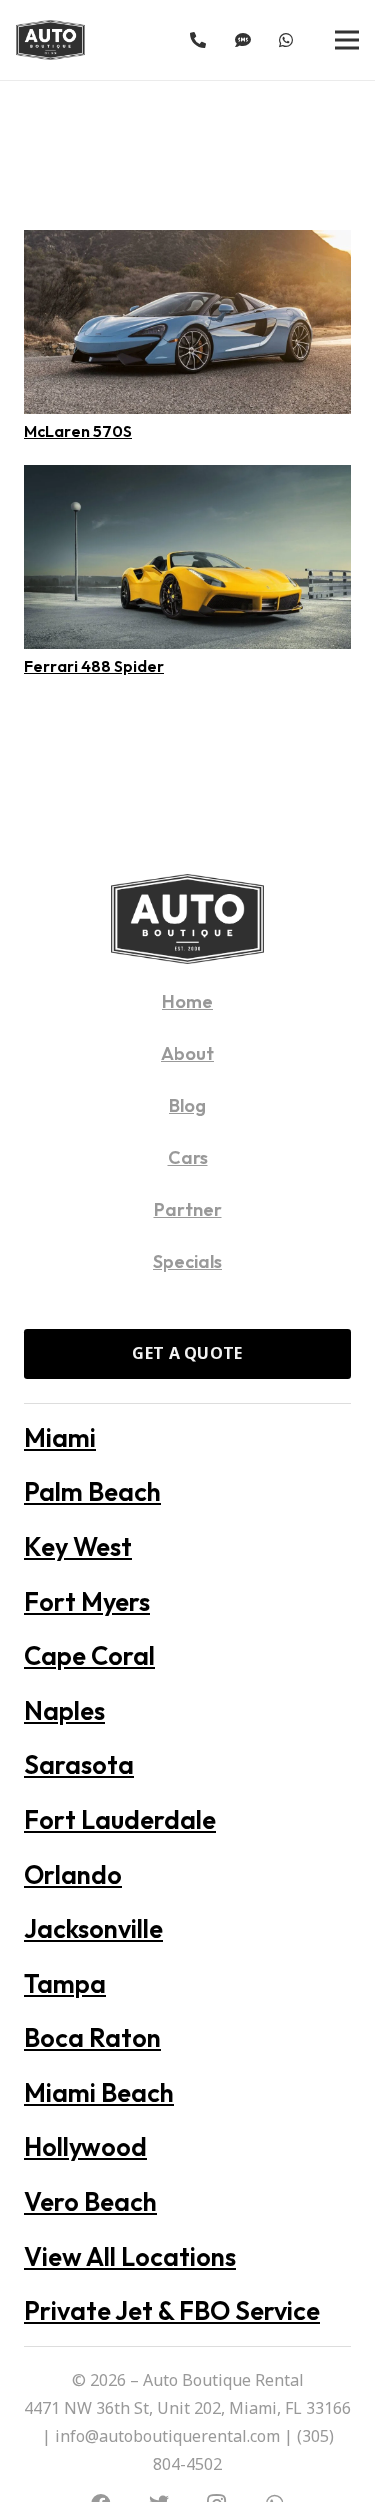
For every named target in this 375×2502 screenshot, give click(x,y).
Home (187, 1001)
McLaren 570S (78, 431)
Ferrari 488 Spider (94, 666)
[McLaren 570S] (187, 244)
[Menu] (347, 40)
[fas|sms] (246, 40)
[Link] (50, 40)
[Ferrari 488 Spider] (187, 479)
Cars (188, 1157)
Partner (188, 1209)
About (187, 1053)
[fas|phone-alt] (201, 40)
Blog (187, 1105)
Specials (187, 1261)
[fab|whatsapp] (289, 40)
